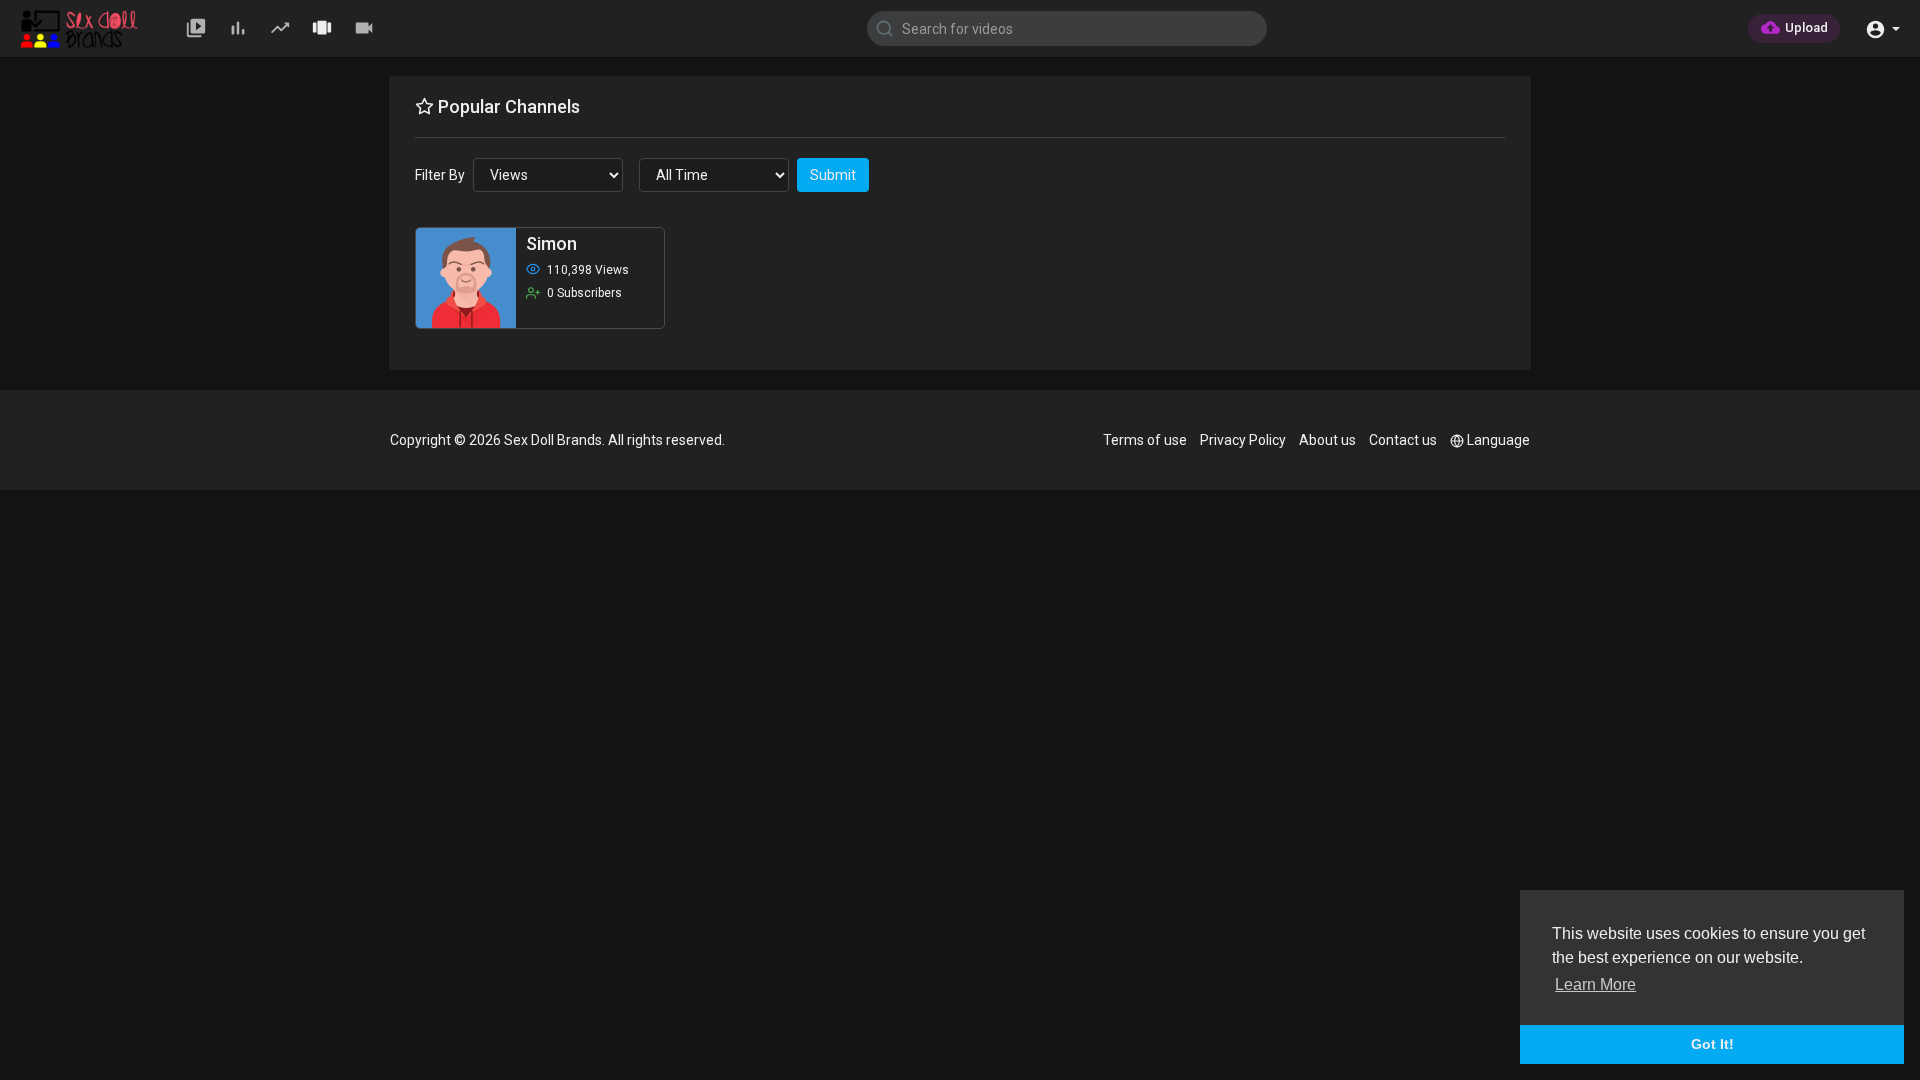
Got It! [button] (1712, 1044)
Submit (833, 175)
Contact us (1403, 440)
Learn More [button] (1595, 984)
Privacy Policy (1243, 440)
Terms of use (1145, 440)
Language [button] (1498, 440)
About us (1327, 440)
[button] (1882, 27)
